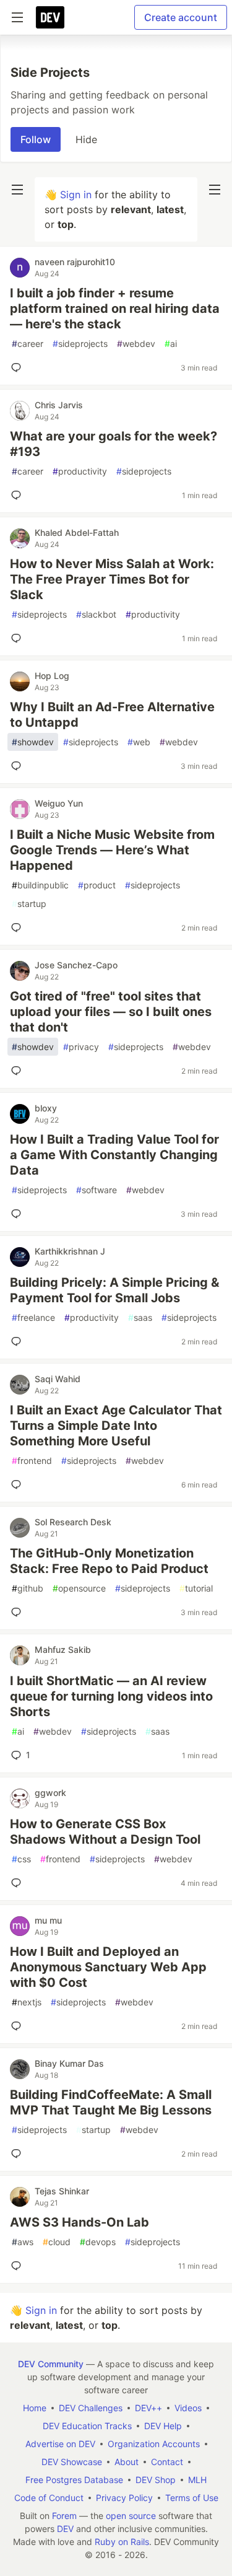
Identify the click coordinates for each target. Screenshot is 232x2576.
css (21, 1859)
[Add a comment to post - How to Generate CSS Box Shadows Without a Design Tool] (19, 1883)
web (139, 742)
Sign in (76, 195)
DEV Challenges (91, 2408)
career (28, 344)
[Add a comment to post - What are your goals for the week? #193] (19, 495)
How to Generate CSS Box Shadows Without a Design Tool (105, 1832)
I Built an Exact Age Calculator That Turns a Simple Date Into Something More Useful (116, 1426)
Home (35, 2408)
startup (29, 904)
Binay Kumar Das (69, 2063)
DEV (65, 2529)
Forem (64, 2516)
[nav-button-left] (17, 190)
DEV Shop (156, 2480)
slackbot (96, 614)
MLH (197, 2480)
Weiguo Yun (59, 803)
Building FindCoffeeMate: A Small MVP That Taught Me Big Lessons (111, 2102)
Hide (86, 139)
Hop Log (52, 676)
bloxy (46, 1108)
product (97, 885)
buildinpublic (40, 885)
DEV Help (163, 2426)
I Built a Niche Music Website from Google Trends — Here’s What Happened (112, 850)
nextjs (27, 2002)
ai (171, 344)
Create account (181, 17)
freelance (33, 1317)
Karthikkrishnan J (70, 1251)
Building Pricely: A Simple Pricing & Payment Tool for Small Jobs (114, 1290)
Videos (188, 2408)
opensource (79, 1588)
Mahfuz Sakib (63, 1649)
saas (140, 1317)
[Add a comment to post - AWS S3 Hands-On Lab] (19, 2266)
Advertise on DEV (60, 2444)
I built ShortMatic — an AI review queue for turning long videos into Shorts (111, 1696)
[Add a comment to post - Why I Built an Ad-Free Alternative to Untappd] (19, 766)
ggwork (50, 1793)
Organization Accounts (154, 2444)
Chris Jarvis (59, 405)
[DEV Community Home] (50, 17)
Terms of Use (192, 2498)
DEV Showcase (72, 2462)
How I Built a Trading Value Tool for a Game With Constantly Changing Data (114, 1155)
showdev (33, 742)
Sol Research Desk (73, 1522)
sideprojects (80, 344)
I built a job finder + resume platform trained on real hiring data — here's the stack (115, 309)
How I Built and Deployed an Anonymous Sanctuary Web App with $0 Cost (108, 1967)
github (28, 1588)
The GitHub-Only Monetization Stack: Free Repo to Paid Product (109, 1561)
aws (23, 2242)
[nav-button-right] (215, 190)
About (127, 2462)
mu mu (48, 1920)
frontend (32, 1461)
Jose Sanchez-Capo (76, 965)
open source (131, 2516)
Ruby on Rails (122, 2542)
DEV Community (51, 2364)
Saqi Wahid (58, 1379)
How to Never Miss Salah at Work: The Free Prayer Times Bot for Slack (112, 579)
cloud (57, 2242)
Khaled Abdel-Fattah (77, 532)
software (97, 1190)
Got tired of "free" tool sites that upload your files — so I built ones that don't (111, 1012)
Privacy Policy (124, 2498)
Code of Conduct (49, 2498)
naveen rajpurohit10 (75, 262)
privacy (81, 1047)
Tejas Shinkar (62, 2191)
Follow (36, 139)
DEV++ (148, 2408)
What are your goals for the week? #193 (114, 444)
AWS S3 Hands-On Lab (79, 2222)
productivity (80, 471)
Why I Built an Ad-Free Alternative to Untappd (112, 715)
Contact (167, 2462)
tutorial (196, 1588)
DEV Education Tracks (87, 2426)
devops (98, 2242)
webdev (136, 344)
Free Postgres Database (74, 2480)
